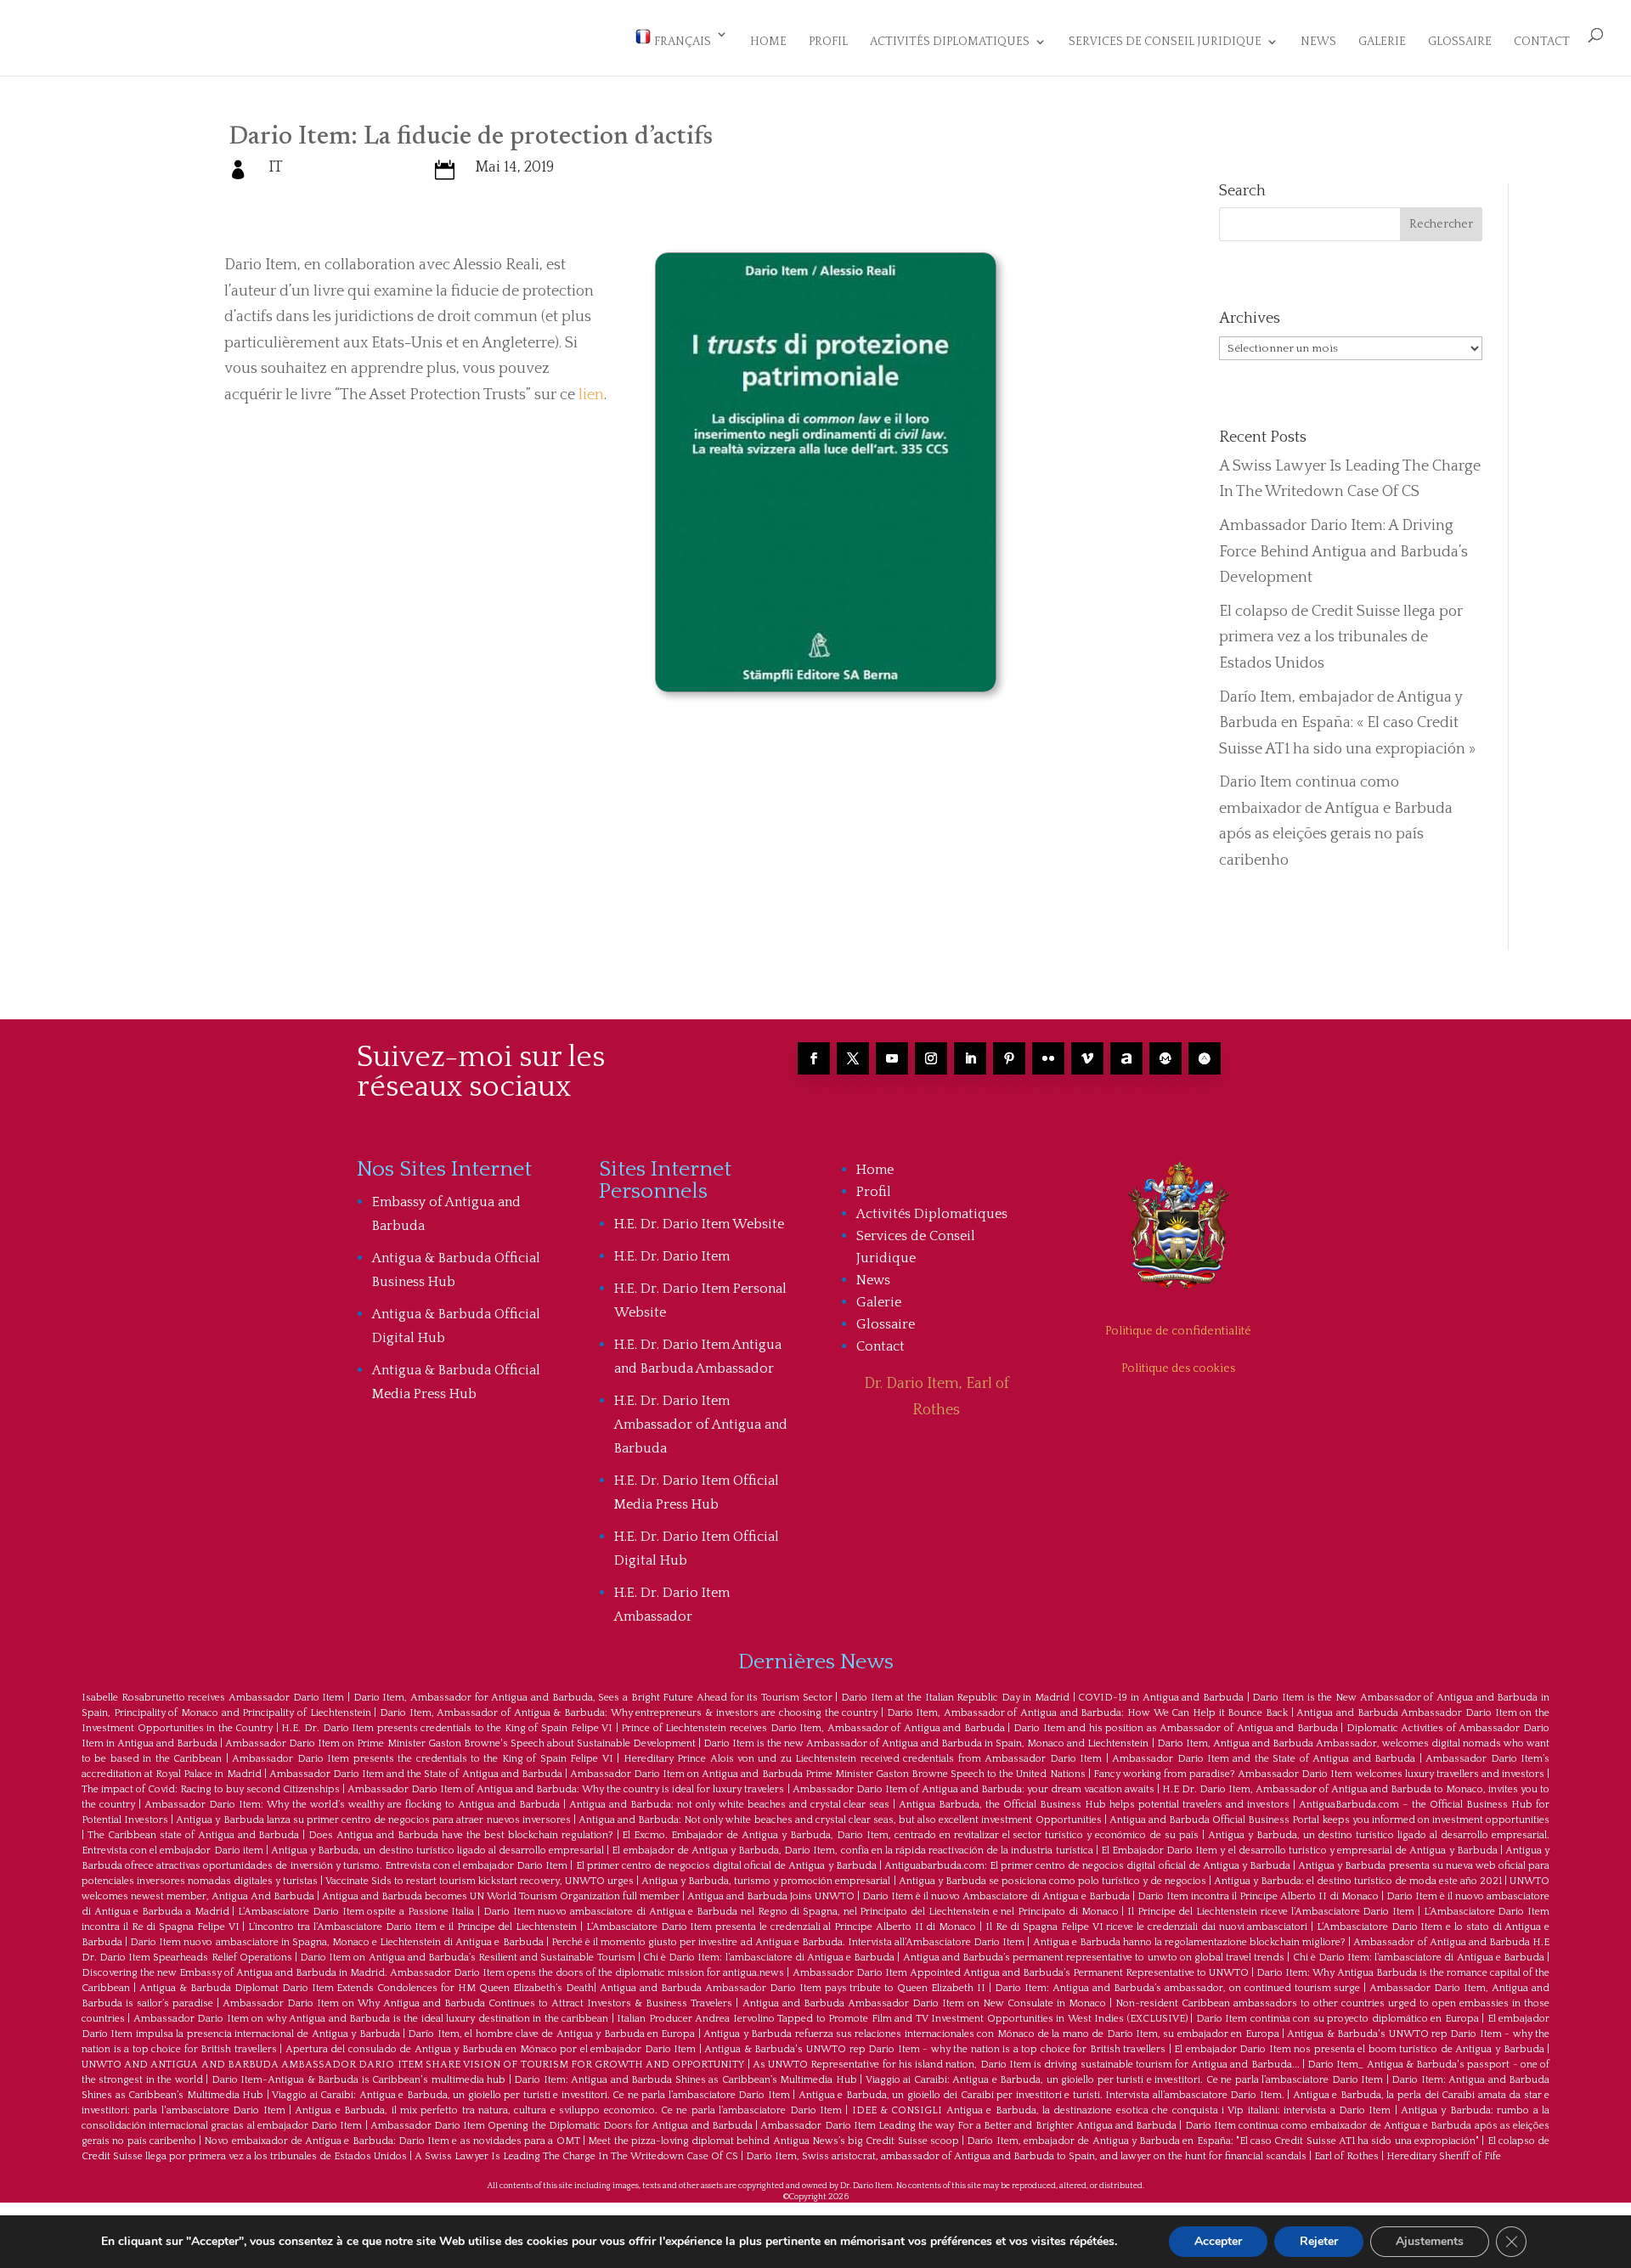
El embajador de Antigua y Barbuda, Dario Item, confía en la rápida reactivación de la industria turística (852, 1851)
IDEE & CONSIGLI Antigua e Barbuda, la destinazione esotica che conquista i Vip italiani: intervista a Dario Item (1122, 2110)
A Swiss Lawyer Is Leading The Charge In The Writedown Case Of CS (576, 2156)
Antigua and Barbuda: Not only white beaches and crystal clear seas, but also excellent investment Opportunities (840, 1820)
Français (681, 42)
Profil (828, 42)
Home (768, 42)
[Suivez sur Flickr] (1048, 1058)
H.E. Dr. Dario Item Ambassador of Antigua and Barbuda (701, 1425)
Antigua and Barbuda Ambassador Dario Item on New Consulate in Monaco (924, 2003)
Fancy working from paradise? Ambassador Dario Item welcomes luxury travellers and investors (1319, 1774)
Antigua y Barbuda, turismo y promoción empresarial (766, 1881)
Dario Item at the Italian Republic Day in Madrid (955, 1698)
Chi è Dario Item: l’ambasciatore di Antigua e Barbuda (769, 1958)
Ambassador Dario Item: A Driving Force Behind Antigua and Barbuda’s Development (1343, 552)
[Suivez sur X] (853, 1058)
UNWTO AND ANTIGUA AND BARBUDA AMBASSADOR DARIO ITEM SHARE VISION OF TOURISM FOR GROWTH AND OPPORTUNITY (413, 2065)
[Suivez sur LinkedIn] (970, 1058)
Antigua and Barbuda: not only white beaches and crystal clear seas (730, 1805)
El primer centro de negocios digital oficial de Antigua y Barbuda (726, 1866)
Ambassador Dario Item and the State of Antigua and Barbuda (1264, 1759)
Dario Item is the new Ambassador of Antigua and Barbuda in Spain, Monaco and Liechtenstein (926, 1743)
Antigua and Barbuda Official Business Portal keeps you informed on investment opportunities (1329, 1820)
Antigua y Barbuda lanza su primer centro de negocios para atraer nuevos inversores (373, 1820)
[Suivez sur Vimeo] (1087, 1058)
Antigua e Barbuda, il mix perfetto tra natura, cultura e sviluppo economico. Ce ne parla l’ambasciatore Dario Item (568, 2110)
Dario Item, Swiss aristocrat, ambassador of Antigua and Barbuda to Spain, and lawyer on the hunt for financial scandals (1026, 2156)
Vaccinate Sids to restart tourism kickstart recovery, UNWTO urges (480, 1881)
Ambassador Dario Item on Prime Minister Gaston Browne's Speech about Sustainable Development (460, 1743)
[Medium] (1165, 1058)
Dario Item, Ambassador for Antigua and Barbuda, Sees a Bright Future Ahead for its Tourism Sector (593, 1698)
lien (591, 395)
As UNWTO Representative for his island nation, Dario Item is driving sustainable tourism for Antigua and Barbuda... (1026, 2065)
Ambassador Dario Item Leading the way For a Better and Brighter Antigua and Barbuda (968, 2126)
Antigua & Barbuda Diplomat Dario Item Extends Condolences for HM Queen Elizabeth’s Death (367, 1988)
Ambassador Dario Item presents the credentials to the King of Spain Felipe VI (423, 1759)
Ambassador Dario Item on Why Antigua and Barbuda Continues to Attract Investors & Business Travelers (477, 2003)
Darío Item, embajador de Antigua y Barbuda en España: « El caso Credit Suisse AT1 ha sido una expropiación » (1347, 723)
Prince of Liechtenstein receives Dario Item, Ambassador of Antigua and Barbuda (813, 1728)
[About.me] (1126, 1058)
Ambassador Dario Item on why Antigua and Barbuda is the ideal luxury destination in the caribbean (371, 2019)
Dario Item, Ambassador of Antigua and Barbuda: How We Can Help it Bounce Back (1088, 1713)
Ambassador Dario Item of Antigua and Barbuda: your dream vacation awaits (974, 1789)
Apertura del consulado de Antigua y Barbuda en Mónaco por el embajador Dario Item (491, 2049)
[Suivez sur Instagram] (931, 1058)
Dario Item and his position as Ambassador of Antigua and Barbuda (1176, 1728)
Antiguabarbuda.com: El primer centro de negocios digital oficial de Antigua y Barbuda (1087, 1866)
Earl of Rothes (1346, 2156)
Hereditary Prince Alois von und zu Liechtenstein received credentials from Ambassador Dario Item (863, 1759)
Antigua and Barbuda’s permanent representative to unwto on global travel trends (1094, 1958)
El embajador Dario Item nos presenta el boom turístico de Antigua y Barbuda (1359, 2049)
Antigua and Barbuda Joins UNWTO (771, 1896)
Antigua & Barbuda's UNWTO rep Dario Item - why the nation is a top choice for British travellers (935, 2049)
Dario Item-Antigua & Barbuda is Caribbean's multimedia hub (358, 2080)
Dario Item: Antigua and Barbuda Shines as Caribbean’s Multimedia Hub (685, 2080)
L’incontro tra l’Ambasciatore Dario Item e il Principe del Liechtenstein (412, 1927)
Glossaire (1460, 42)
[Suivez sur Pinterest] (1009, 1058)
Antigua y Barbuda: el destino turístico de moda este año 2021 (1358, 1881)
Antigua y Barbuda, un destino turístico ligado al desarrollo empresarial (437, 1851)
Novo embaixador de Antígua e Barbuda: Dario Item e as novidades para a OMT (392, 2141)
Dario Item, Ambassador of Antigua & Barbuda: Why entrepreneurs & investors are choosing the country (629, 1713)
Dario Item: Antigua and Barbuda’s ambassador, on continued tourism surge (1177, 1988)
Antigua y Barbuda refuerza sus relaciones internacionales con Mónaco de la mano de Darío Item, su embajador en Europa (991, 2034)
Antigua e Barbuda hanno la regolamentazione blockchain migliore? (1190, 1942)
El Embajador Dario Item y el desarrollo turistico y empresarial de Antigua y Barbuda (1299, 1851)
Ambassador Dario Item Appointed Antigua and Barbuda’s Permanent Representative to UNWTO (1021, 1973)
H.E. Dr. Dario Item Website (699, 1224)
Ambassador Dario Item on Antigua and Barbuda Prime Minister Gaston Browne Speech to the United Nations (828, 1774)
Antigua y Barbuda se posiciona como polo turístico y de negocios (1053, 1881)
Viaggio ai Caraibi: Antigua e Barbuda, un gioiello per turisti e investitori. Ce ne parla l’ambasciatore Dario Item (1124, 2080)
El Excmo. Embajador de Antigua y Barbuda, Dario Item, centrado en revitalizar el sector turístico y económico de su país (910, 1835)
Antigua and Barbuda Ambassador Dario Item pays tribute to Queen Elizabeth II (793, 1988)
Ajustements (1430, 2241)
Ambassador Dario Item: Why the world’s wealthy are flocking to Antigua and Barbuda (352, 1805)
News (1318, 42)
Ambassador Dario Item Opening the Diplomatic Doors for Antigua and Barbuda (562, 2126)
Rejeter (1319, 2241)
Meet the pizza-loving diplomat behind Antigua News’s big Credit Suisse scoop (773, 2141)
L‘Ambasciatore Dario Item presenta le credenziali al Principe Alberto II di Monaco (782, 1927)
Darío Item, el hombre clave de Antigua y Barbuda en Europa (551, 2034)
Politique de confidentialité (1178, 1331)
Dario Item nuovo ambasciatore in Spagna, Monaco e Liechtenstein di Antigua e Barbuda (336, 1942)
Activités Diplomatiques (950, 42)
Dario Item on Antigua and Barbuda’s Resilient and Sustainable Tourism (467, 1958)
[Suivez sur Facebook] (814, 1058)
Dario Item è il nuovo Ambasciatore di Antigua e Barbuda (996, 1896)
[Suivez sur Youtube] (892, 1058)
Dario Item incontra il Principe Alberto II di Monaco (1258, 1896)
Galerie (1382, 42)
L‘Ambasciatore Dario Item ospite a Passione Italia (356, 1912)
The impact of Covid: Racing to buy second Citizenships (211, 1789)
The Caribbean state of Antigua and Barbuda (194, 1835)
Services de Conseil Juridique (1165, 42)
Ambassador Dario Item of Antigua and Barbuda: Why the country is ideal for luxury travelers (566, 1789)
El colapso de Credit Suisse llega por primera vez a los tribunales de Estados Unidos (1341, 638)
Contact (1542, 42)
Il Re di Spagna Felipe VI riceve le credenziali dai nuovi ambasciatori (1147, 1927)
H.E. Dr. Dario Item (672, 1256)
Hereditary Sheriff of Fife (1444, 2156)
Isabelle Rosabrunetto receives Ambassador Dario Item (213, 1698)
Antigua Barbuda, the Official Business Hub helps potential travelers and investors (1094, 1805)
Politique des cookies (1178, 1368)
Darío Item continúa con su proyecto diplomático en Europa (1338, 2019)
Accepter (1218, 2241)
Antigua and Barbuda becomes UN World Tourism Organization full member (501, 1896)
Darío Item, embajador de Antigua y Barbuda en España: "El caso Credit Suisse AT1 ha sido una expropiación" (1223, 2141)
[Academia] (1205, 1058)
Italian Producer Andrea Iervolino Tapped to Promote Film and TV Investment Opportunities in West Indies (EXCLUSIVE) (902, 2019)
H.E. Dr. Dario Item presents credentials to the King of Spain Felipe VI (447, 1728)
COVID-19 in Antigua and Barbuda (1161, 1698)
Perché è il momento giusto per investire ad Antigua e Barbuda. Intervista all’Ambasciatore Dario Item (788, 1942)
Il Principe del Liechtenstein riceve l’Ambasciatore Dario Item (1271, 1912)
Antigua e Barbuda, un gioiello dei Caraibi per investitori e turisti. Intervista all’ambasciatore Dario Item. (1041, 2095)
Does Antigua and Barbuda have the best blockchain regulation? (460, 1835)
